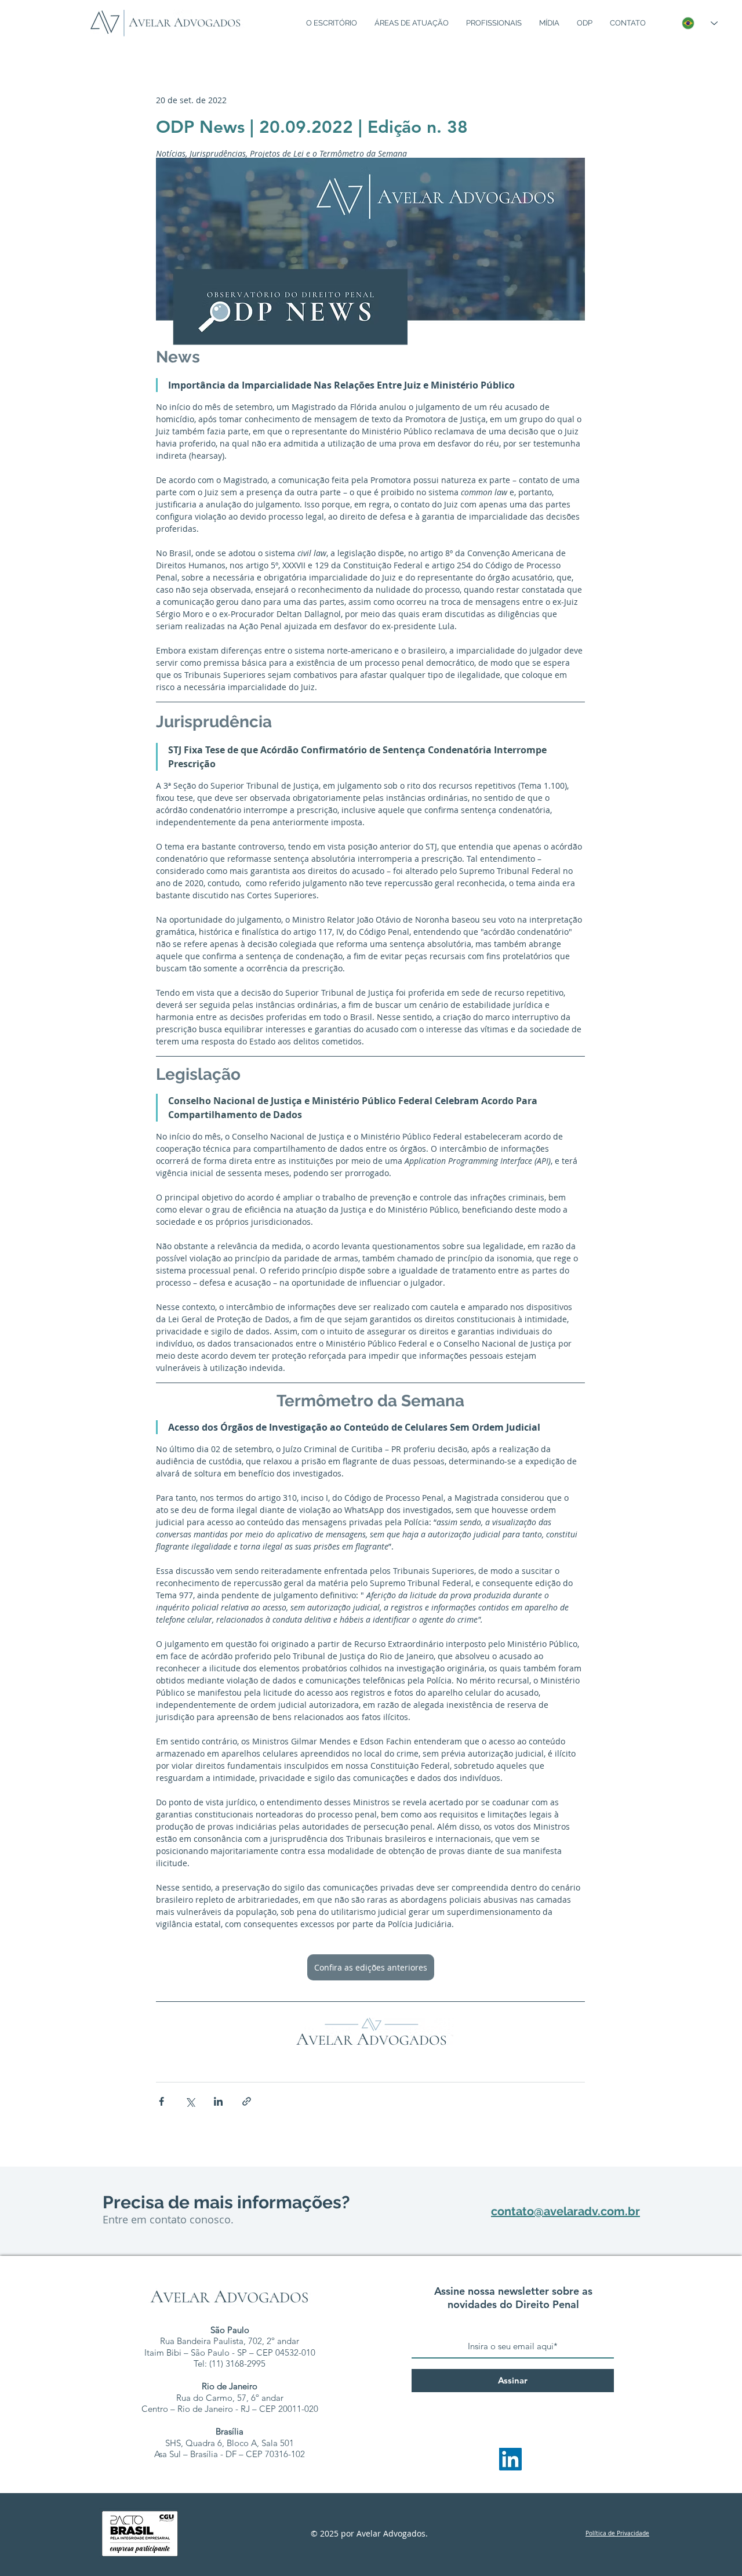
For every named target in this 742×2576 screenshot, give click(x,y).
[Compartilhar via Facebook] (161, 2101)
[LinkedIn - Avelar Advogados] (510, 2459)
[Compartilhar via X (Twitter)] (190, 2101)
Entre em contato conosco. (168, 2219)
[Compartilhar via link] (247, 2101)
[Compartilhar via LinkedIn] (218, 2101)
